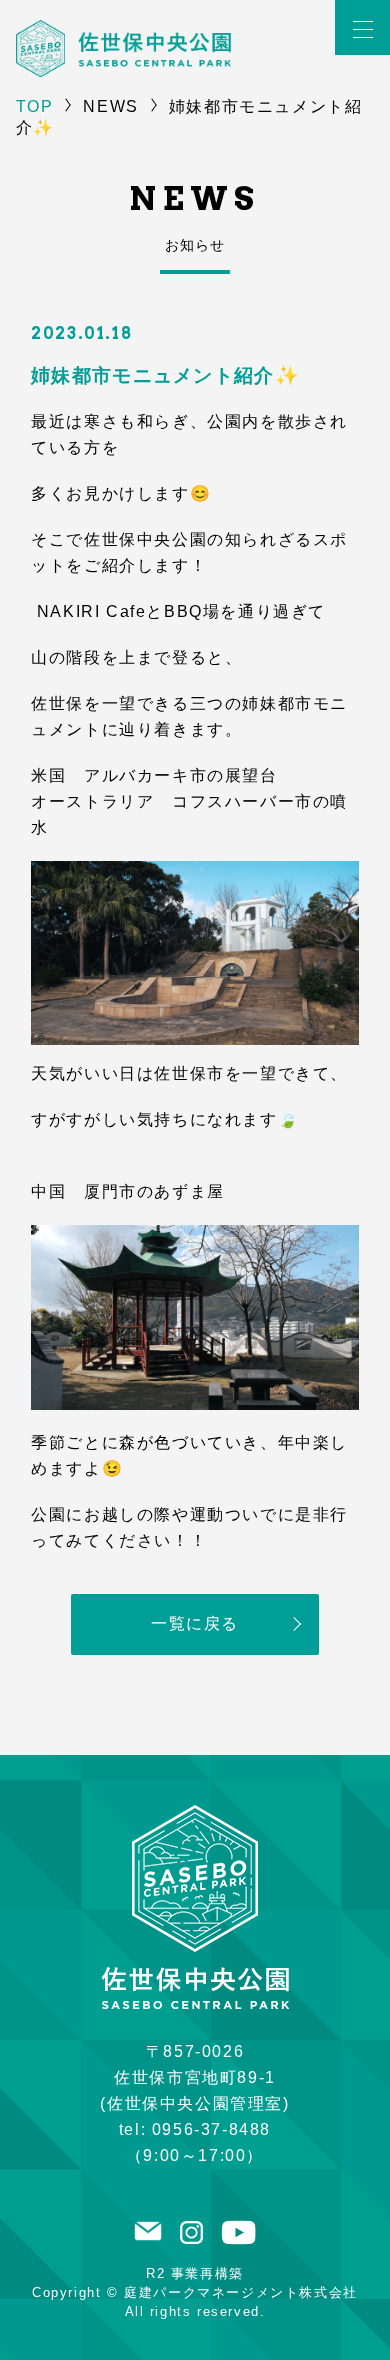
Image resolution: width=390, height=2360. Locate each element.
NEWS (110, 106)
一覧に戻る (195, 1623)
